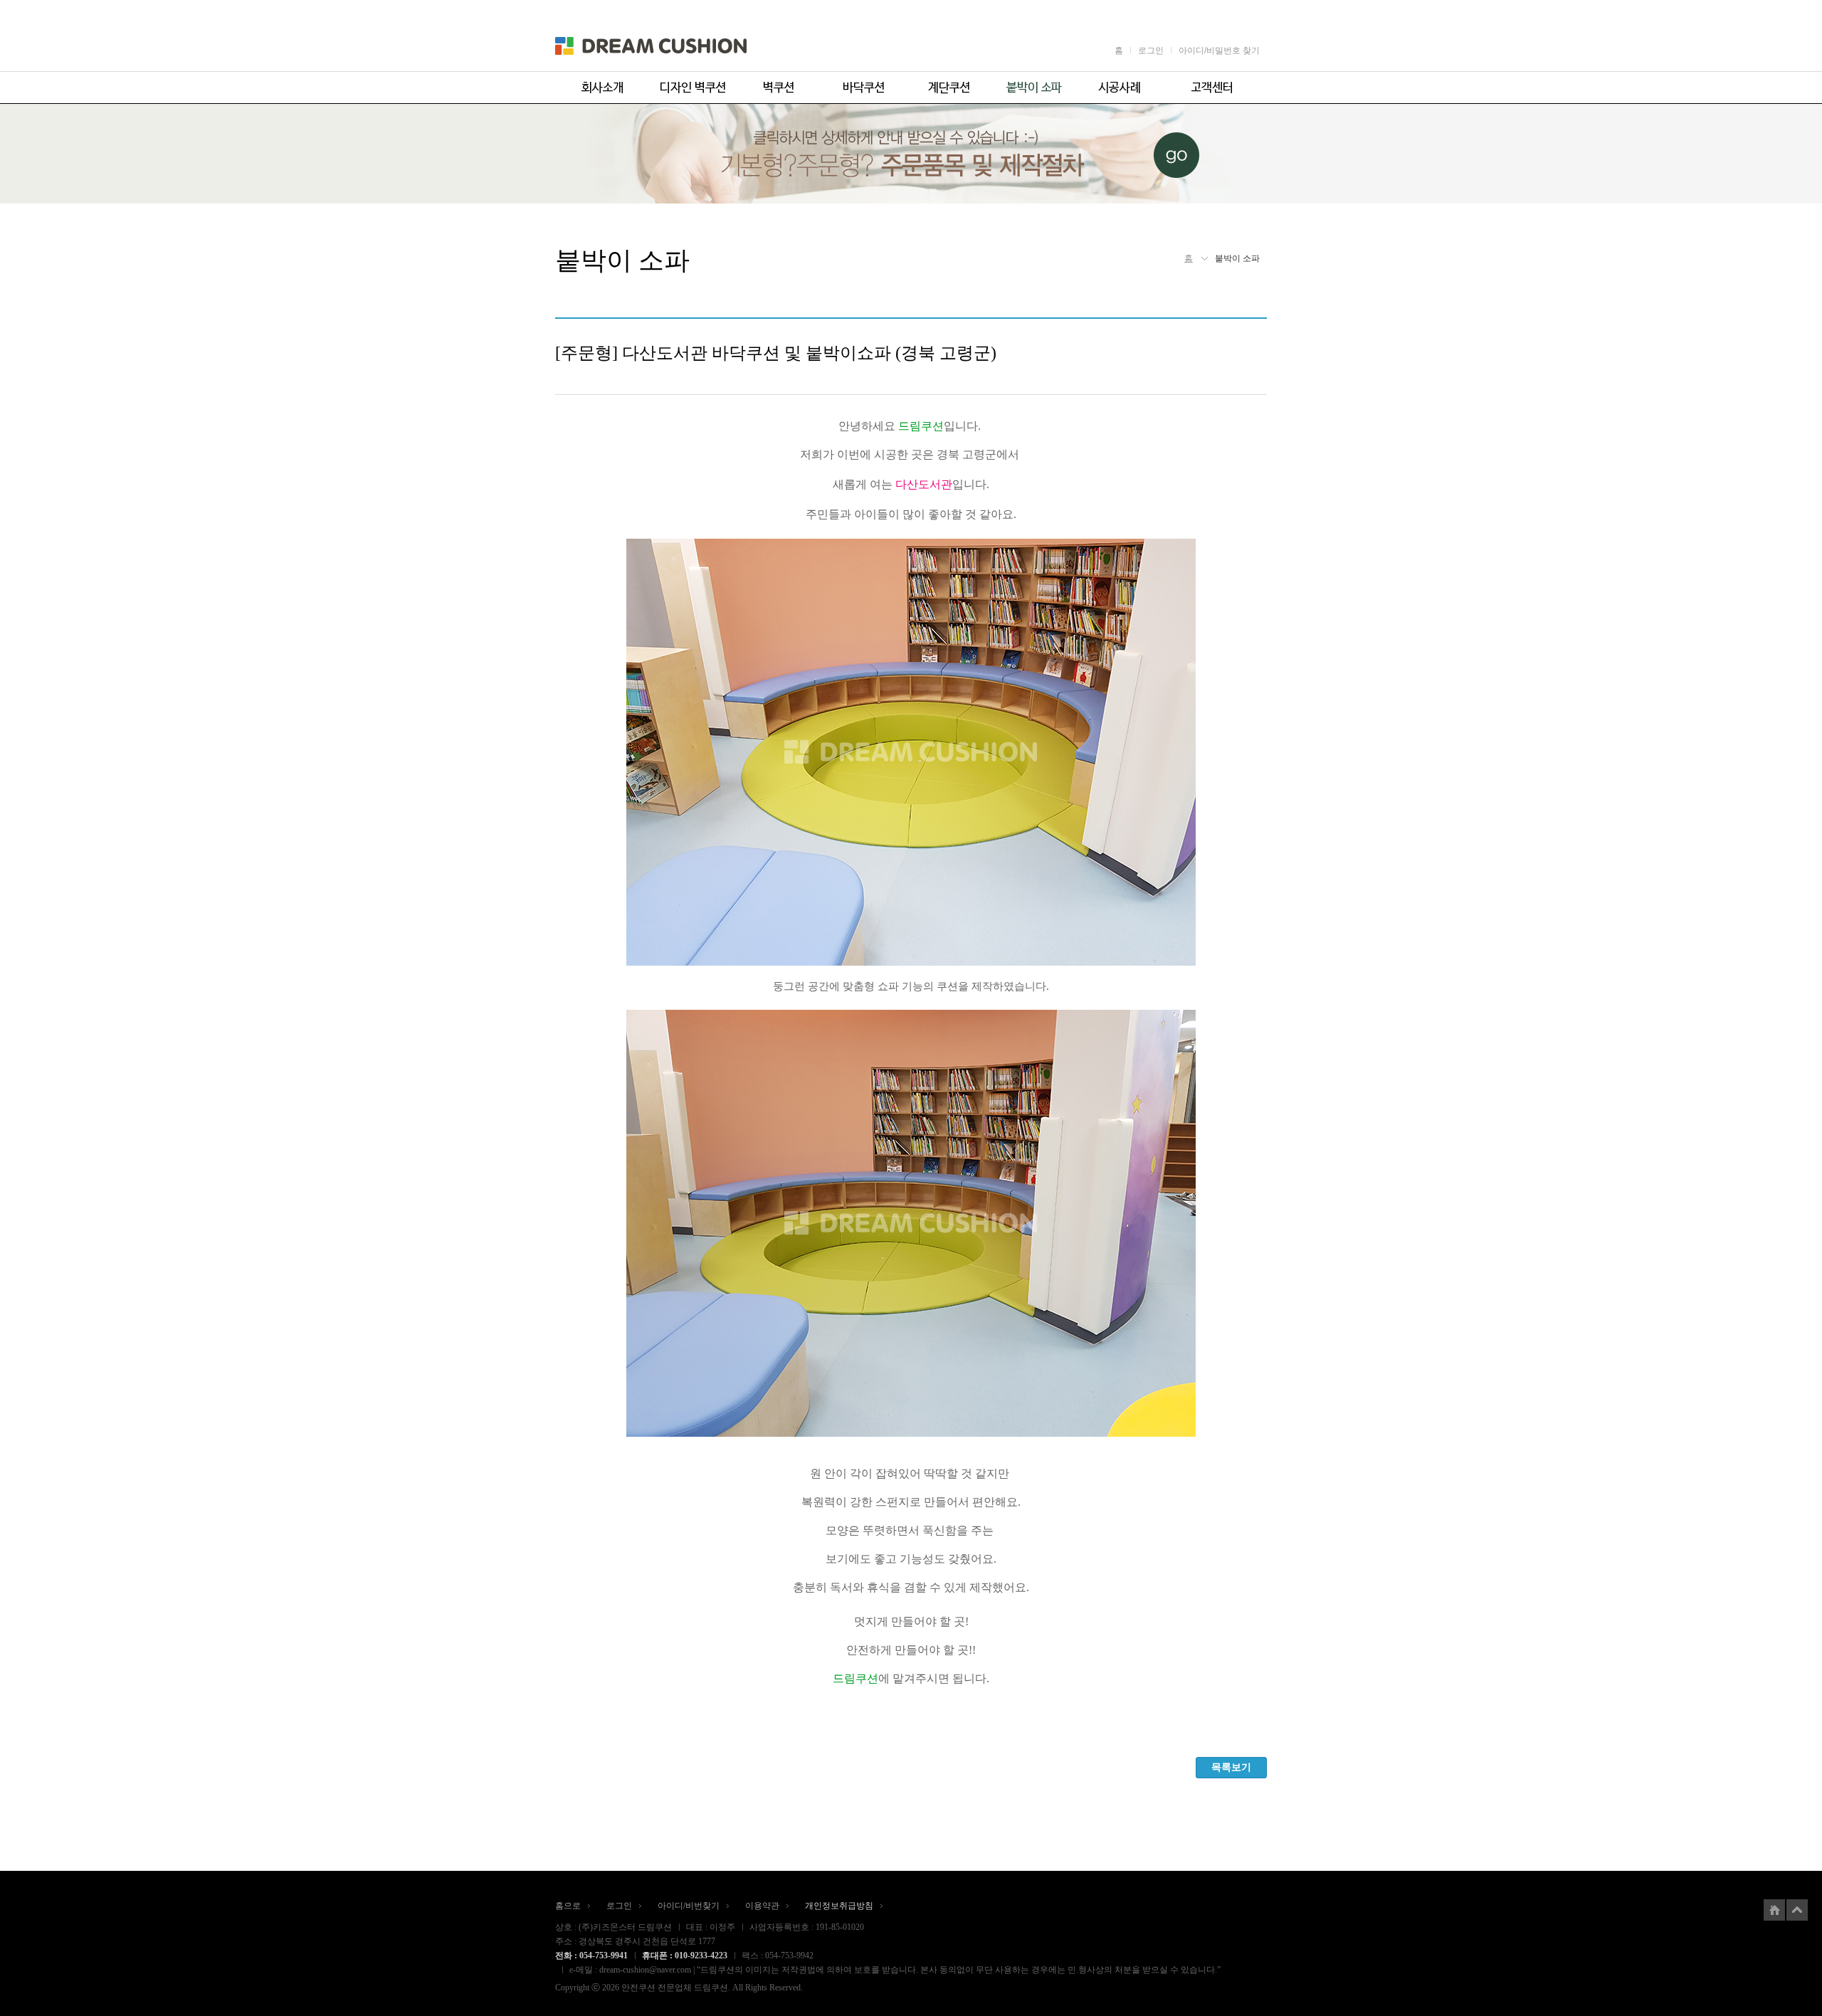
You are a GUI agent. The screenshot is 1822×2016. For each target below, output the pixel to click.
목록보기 (1231, 1767)
